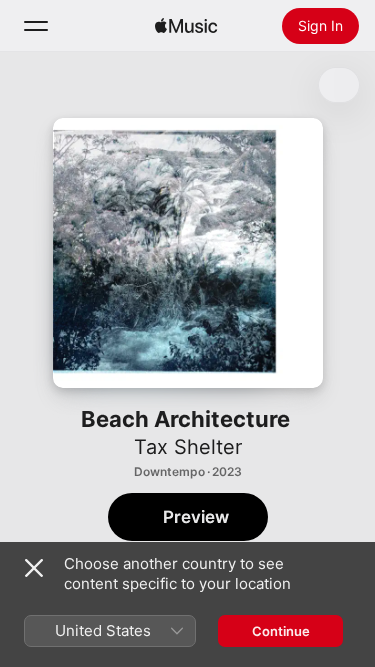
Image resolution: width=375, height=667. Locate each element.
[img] (186, 26)
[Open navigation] (36, 26)
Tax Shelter (188, 447)
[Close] (34, 568)
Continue (281, 631)
